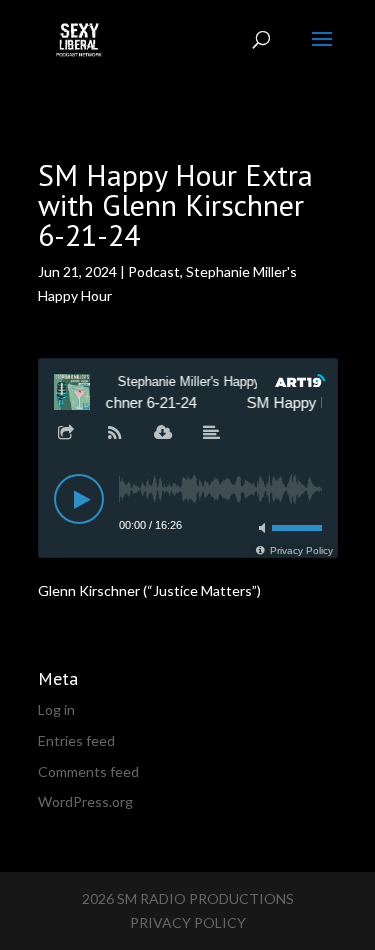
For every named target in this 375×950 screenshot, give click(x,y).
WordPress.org (85, 801)
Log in (56, 709)
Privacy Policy (188, 922)
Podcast (154, 271)
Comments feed (88, 771)
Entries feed (76, 740)
